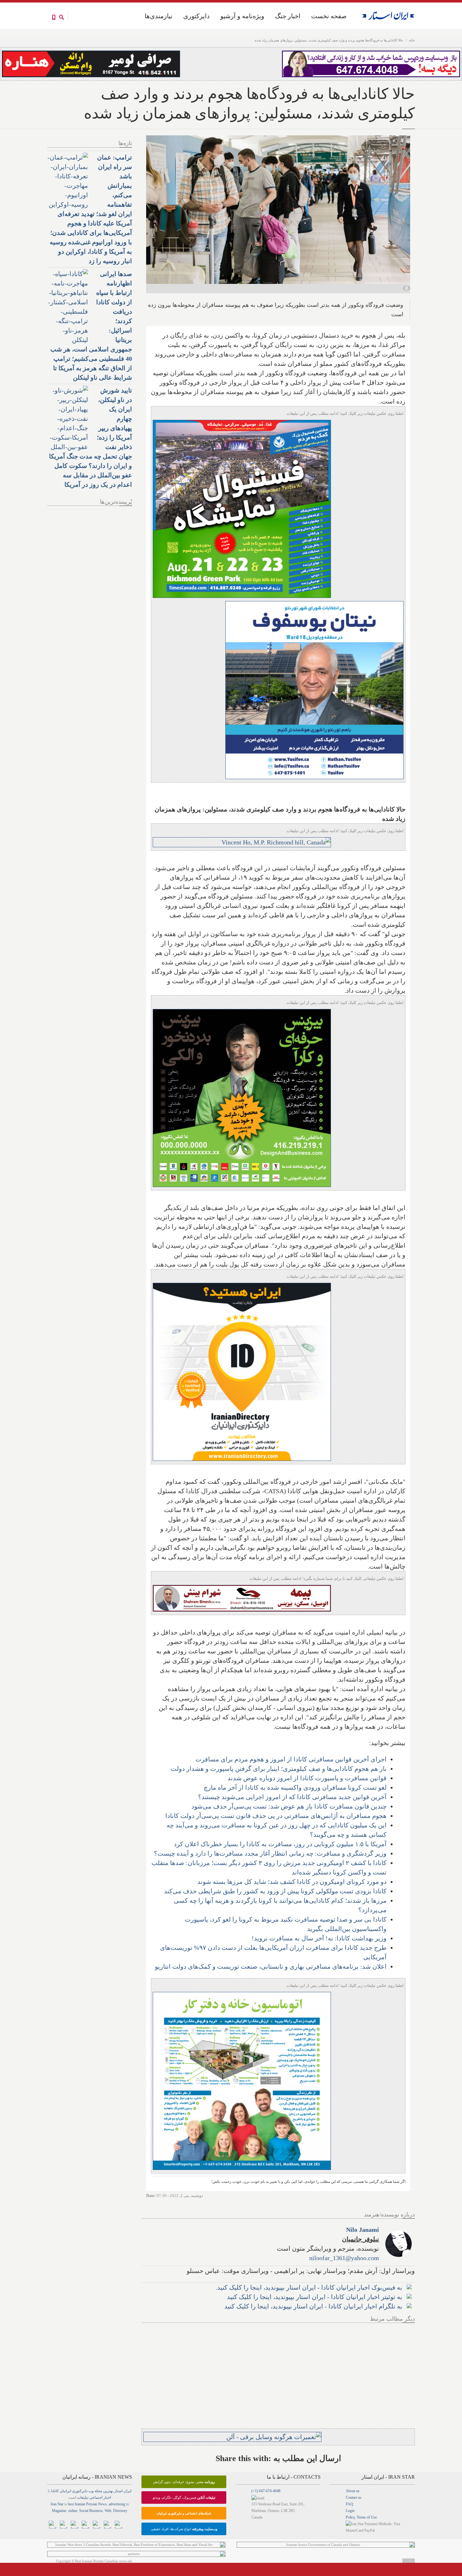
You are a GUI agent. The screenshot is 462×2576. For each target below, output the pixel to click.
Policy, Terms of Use (361, 2517)
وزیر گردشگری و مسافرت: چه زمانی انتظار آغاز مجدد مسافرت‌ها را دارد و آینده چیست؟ (270, 1853)
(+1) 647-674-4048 (266, 2491)
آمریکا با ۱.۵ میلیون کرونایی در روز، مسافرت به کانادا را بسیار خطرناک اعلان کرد (280, 1844)
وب (91, 2491)
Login (350, 2511)
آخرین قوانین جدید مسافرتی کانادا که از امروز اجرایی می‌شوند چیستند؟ (292, 1797)
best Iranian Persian (82, 2504)
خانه (412, 40)
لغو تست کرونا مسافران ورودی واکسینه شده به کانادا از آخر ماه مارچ (295, 1787)
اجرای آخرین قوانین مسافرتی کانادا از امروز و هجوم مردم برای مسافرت (291, 1759)
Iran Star (57, 2504)
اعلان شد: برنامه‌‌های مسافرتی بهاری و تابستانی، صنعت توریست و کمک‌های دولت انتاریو (271, 1966)
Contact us (354, 2497)
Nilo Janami (363, 2230)
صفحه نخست (329, 16)
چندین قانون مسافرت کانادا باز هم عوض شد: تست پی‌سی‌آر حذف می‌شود (289, 1806)
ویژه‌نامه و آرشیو (242, 16)
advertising (117, 2504)
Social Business (91, 2511)
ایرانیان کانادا (61, 2491)
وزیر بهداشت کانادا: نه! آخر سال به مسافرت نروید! (319, 1938)
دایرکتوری (196, 16)
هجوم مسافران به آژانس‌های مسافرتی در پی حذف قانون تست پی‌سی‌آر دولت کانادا (276, 1816)
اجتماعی (96, 2497)
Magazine (59, 2511)
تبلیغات (83, 2497)
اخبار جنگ (288, 16)
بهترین (108, 2491)
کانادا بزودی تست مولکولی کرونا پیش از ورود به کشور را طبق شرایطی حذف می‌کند (275, 1891)
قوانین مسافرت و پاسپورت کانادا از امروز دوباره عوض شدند (307, 1778)
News (102, 2504)
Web (108, 2511)
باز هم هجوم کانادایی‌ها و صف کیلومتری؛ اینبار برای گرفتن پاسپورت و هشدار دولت (279, 1769)
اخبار (107, 2497)
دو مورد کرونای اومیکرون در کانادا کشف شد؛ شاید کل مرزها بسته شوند (292, 1882)
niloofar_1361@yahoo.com (344, 2258)
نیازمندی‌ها (159, 16)
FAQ (349, 2504)
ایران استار (123, 2491)
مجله (98, 2491)
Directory (120, 2511)
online (73, 2511)
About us (353, 2491)
